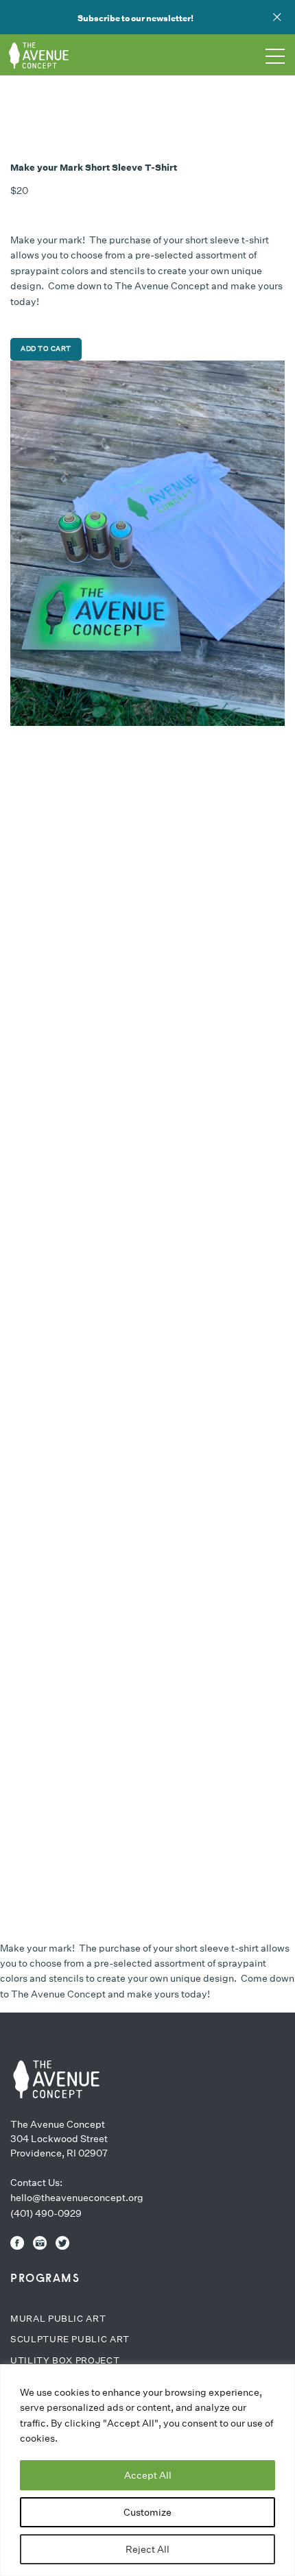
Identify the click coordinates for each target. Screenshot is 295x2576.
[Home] (45, 55)
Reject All (147, 2549)
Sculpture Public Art (70, 2339)
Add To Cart (46, 349)
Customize (147, 2512)
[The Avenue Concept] (55, 2079)
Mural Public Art (58, 2319)
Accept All (148, 2475)
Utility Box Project (65, 2360)
